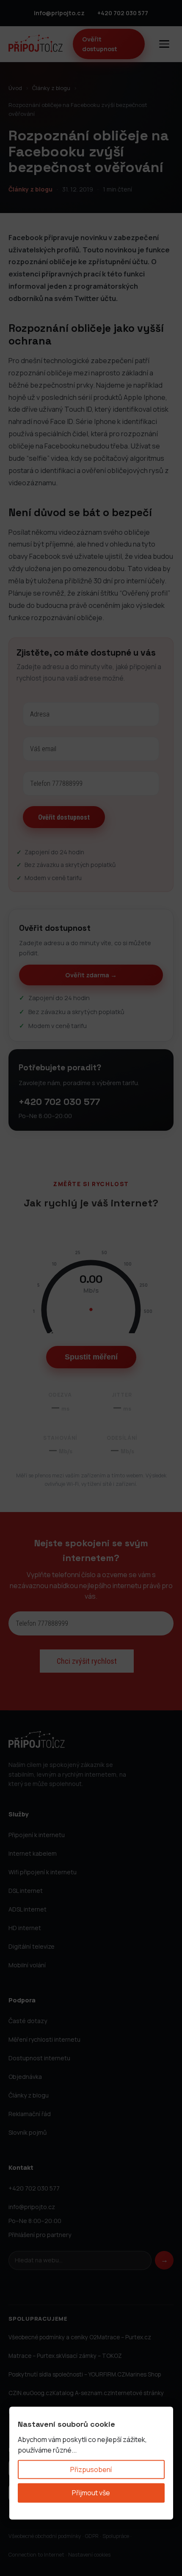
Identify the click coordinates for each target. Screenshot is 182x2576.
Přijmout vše (91, 2493)
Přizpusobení (91, 2469)
